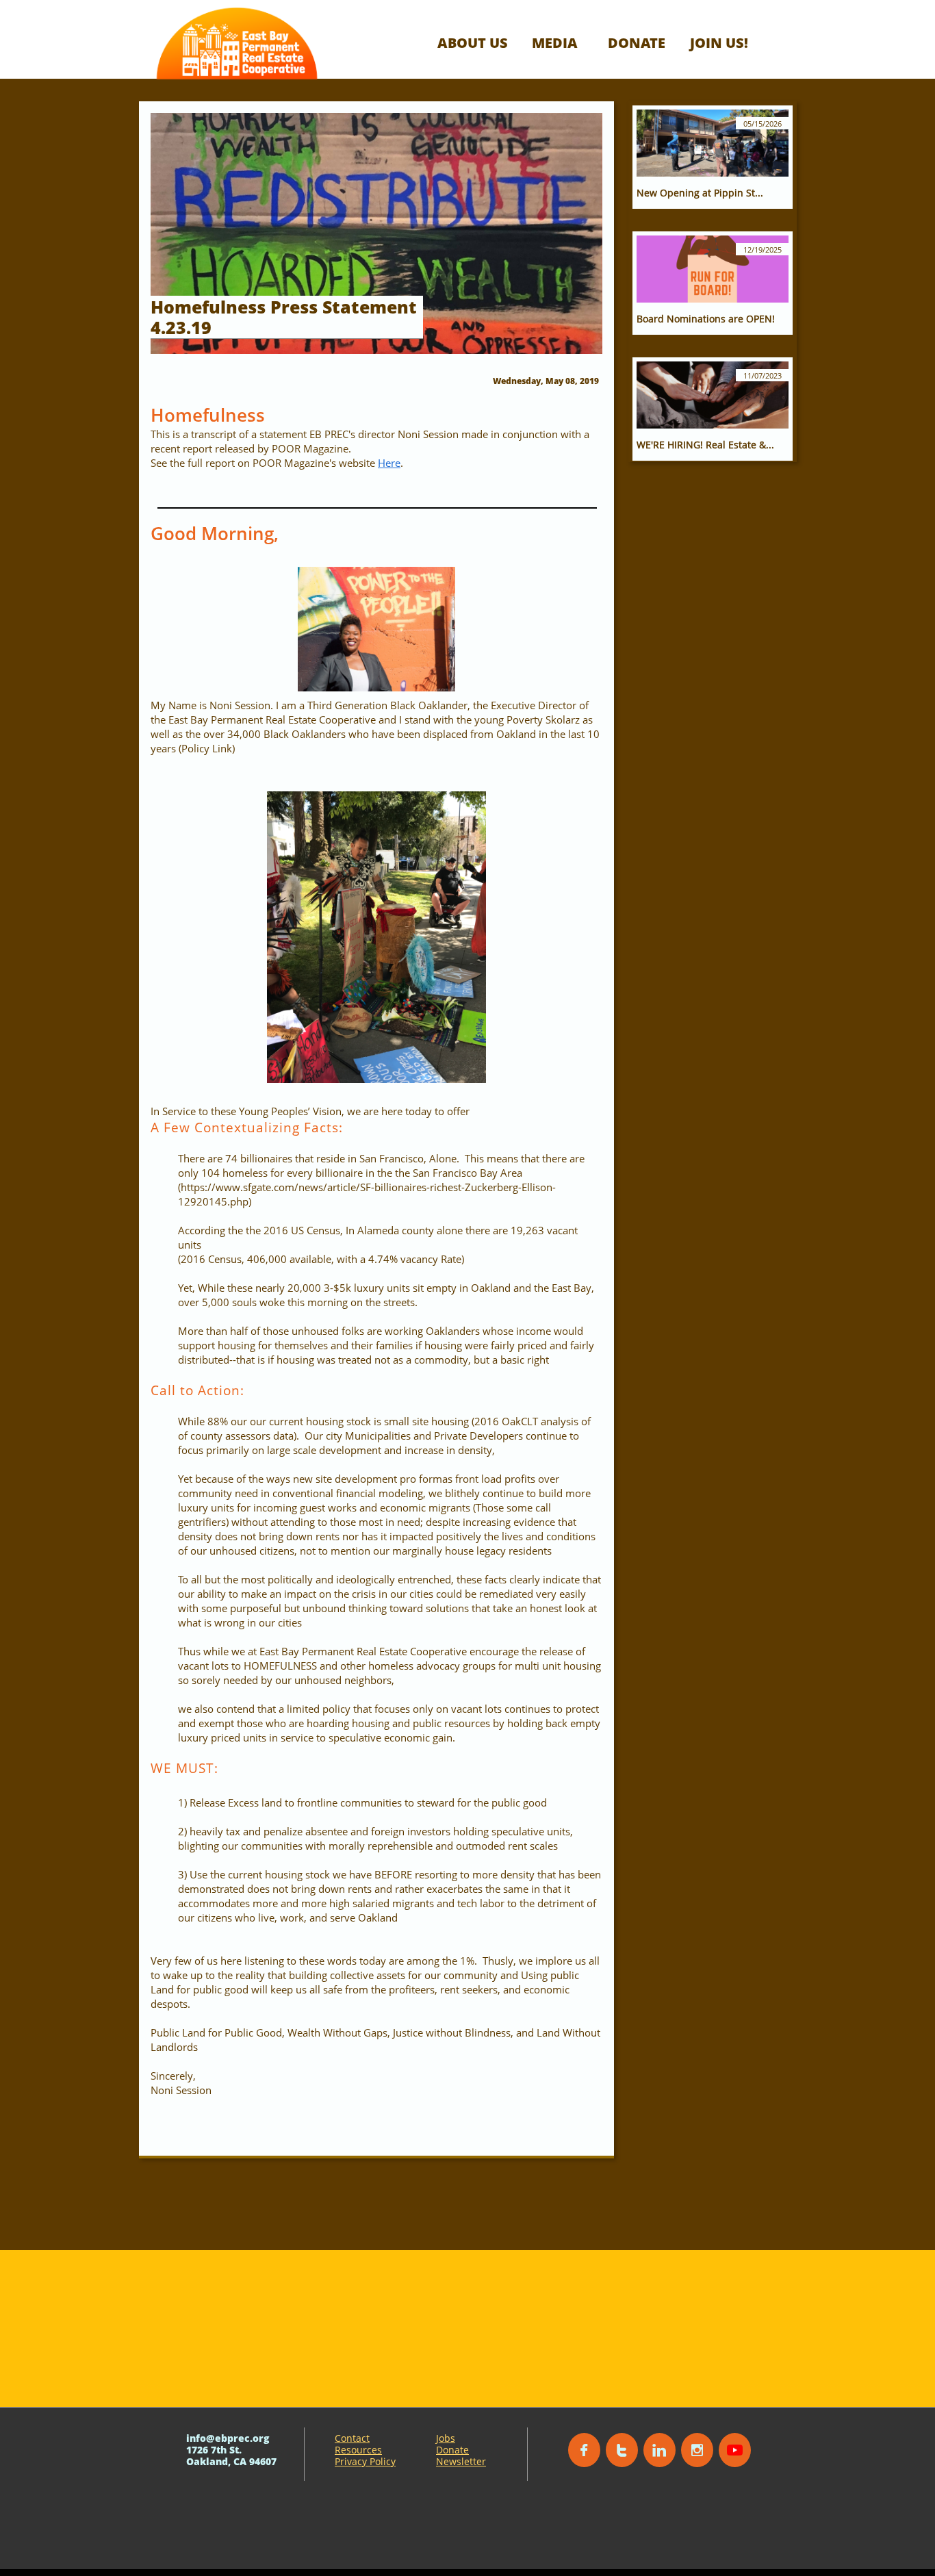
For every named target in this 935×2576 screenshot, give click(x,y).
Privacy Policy (365, 2461)
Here (389, 463)
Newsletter (461, 2461)
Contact (352, 2438)
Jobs (446, 2438)
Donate (452, 2450)
